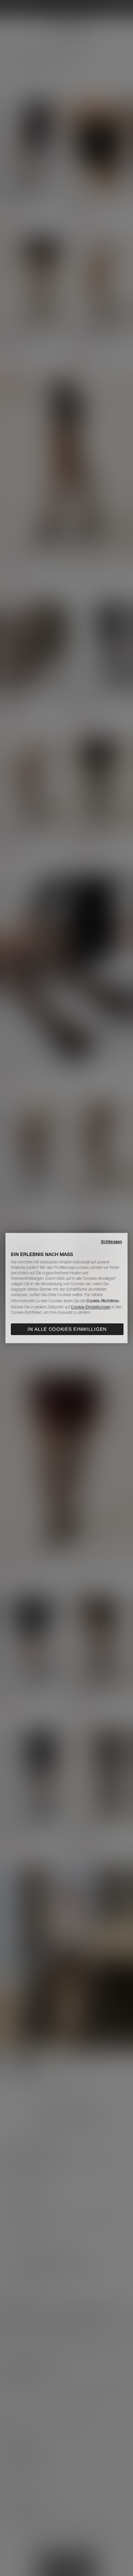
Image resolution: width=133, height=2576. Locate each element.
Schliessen (112, 1242)
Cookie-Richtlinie (103, 1301)
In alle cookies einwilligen (67, 1329)
